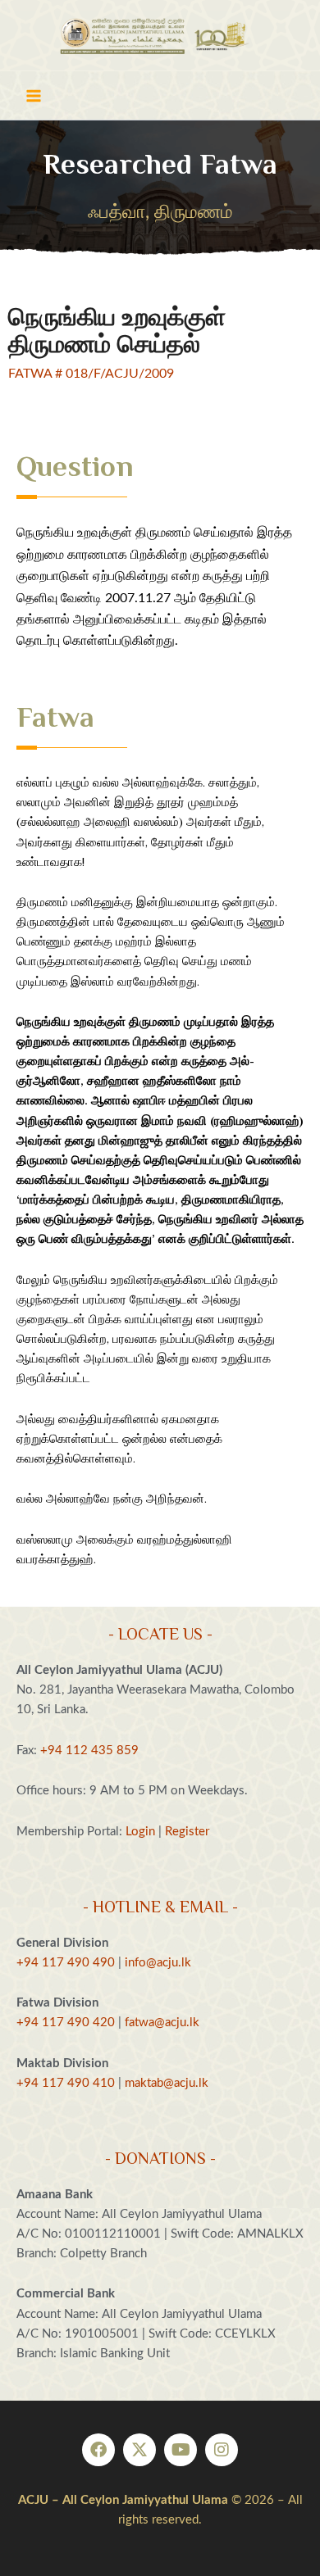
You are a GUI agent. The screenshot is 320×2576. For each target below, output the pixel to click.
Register (187, 1832)
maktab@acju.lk (167, 2083)
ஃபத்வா (117, 212)
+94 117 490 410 (66, 2083)
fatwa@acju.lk (162, 2023)
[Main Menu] (34, 96)
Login (140, 1832)
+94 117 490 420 (66, 2023)
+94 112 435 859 (88, 1751)
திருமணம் (194, 212)
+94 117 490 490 (66, 1963)
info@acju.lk (158, 1963)
